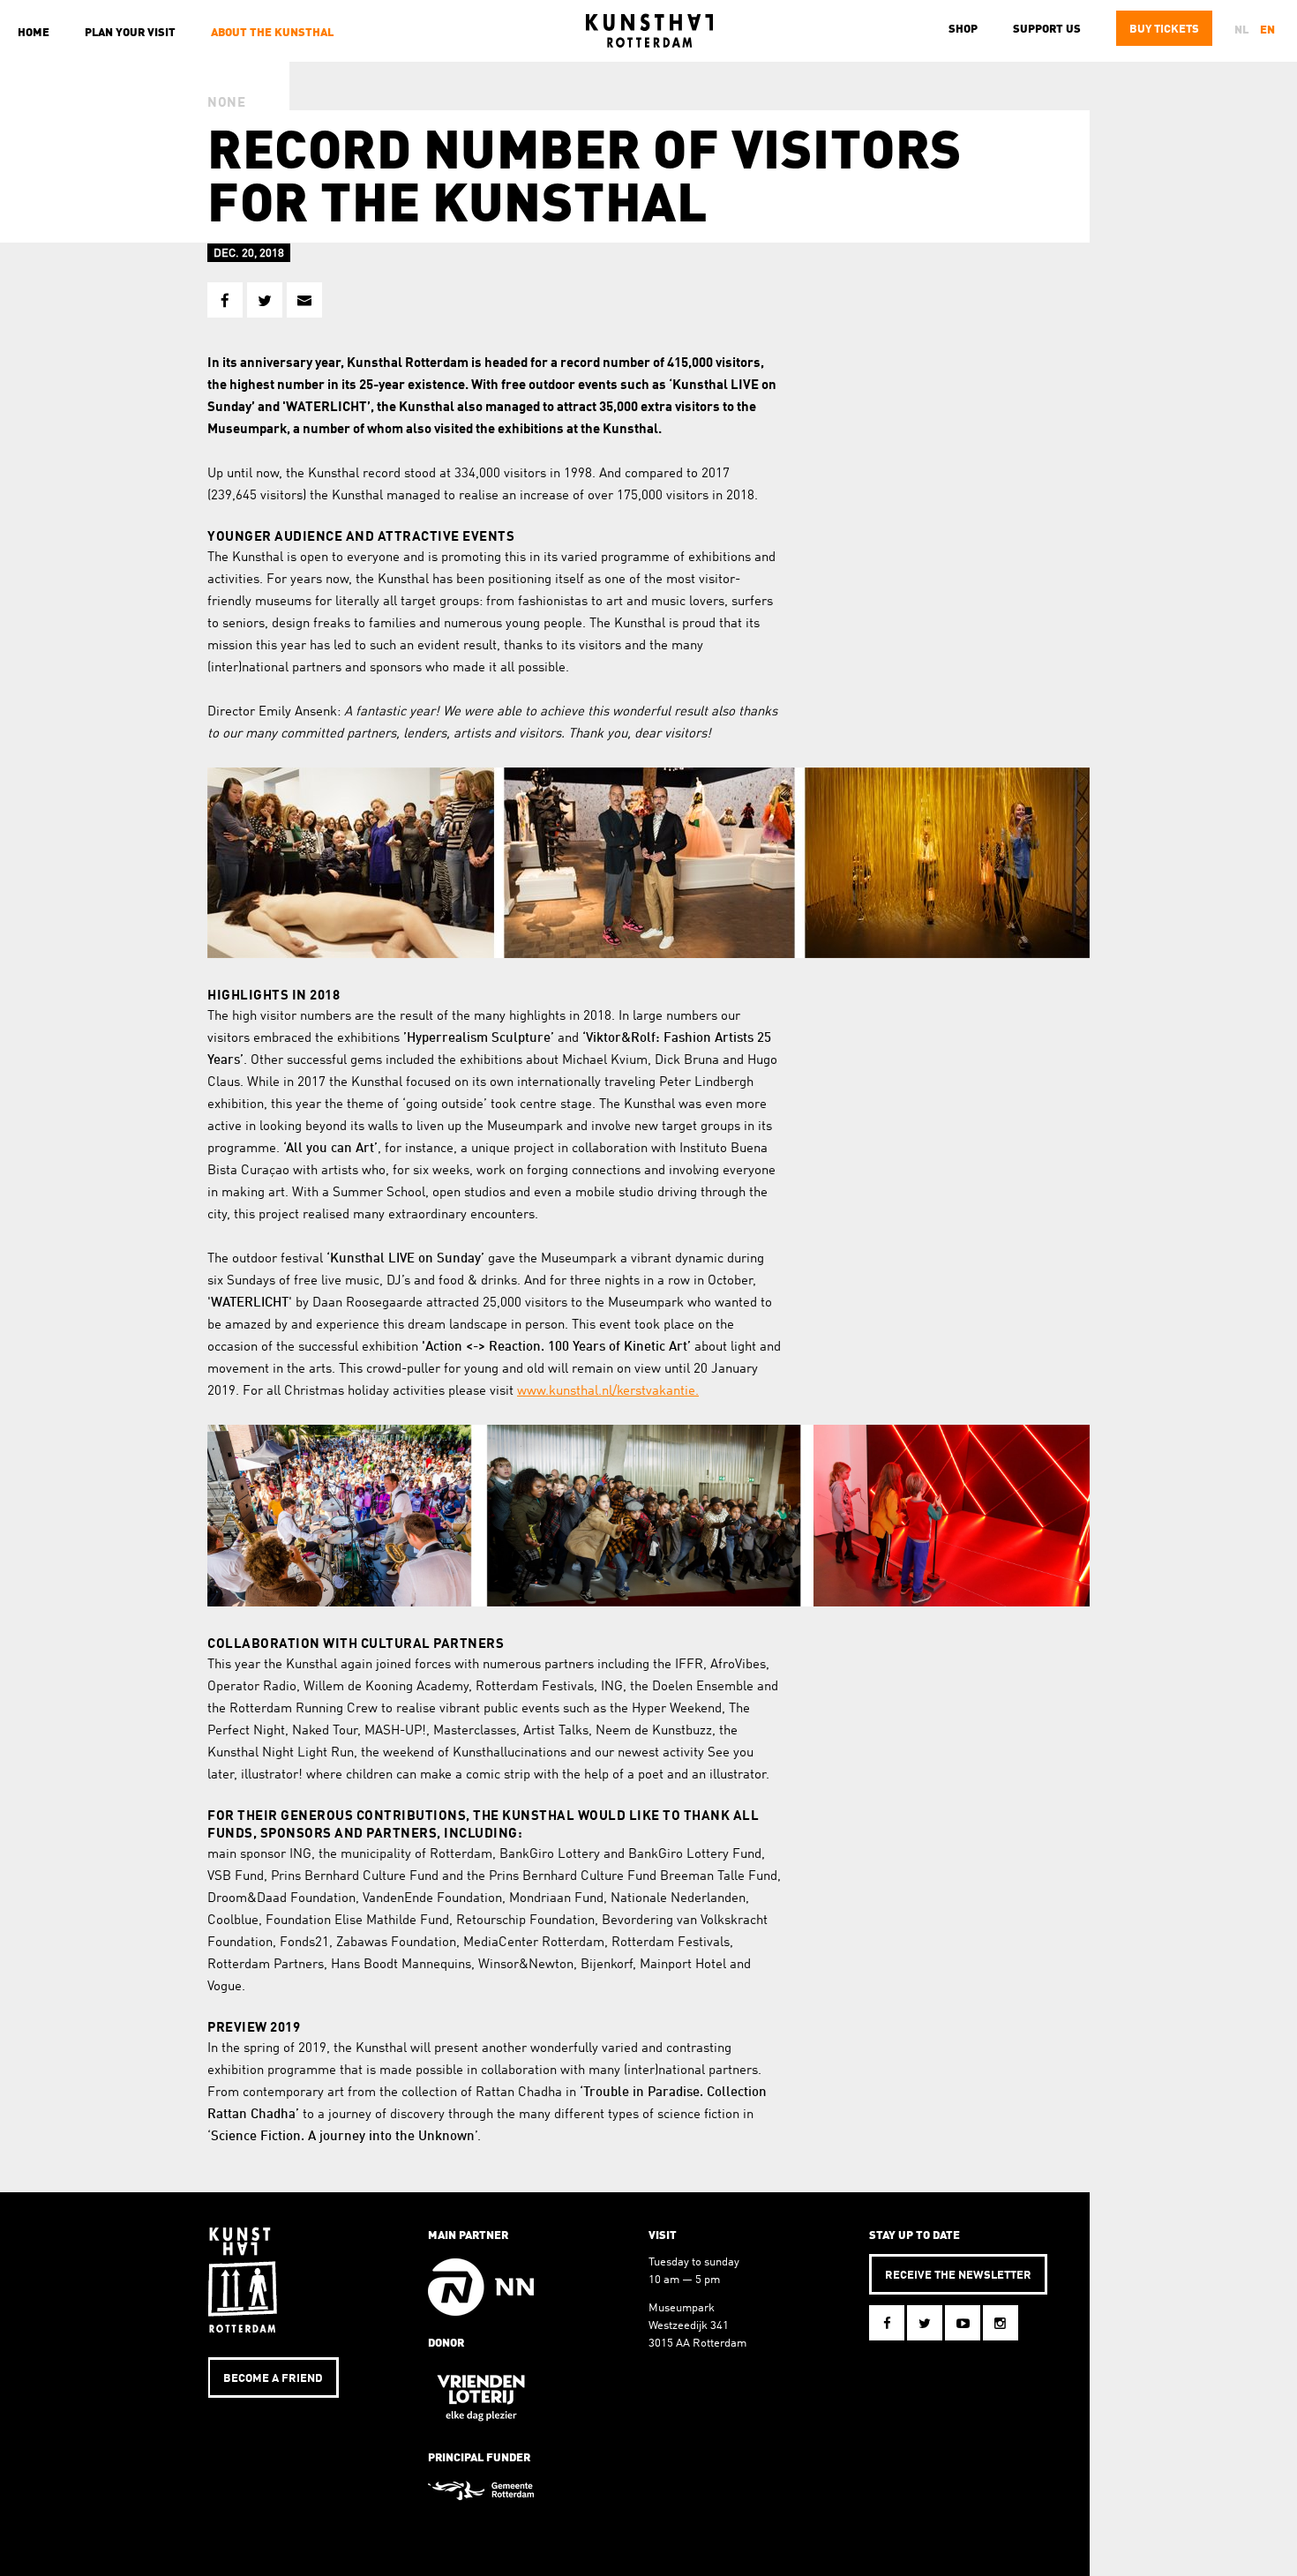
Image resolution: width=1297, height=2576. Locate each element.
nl (1241, 30)
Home (34, 33)
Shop (963, 30)
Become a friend (273, 2379)
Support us (1047, 30)
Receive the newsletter (958, 2276)
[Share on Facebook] (225, 300)
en (1267, 30)
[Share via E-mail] (304, 300)
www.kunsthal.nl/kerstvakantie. (608, 1392)
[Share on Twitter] (265, 300)
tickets (1164, 30)
